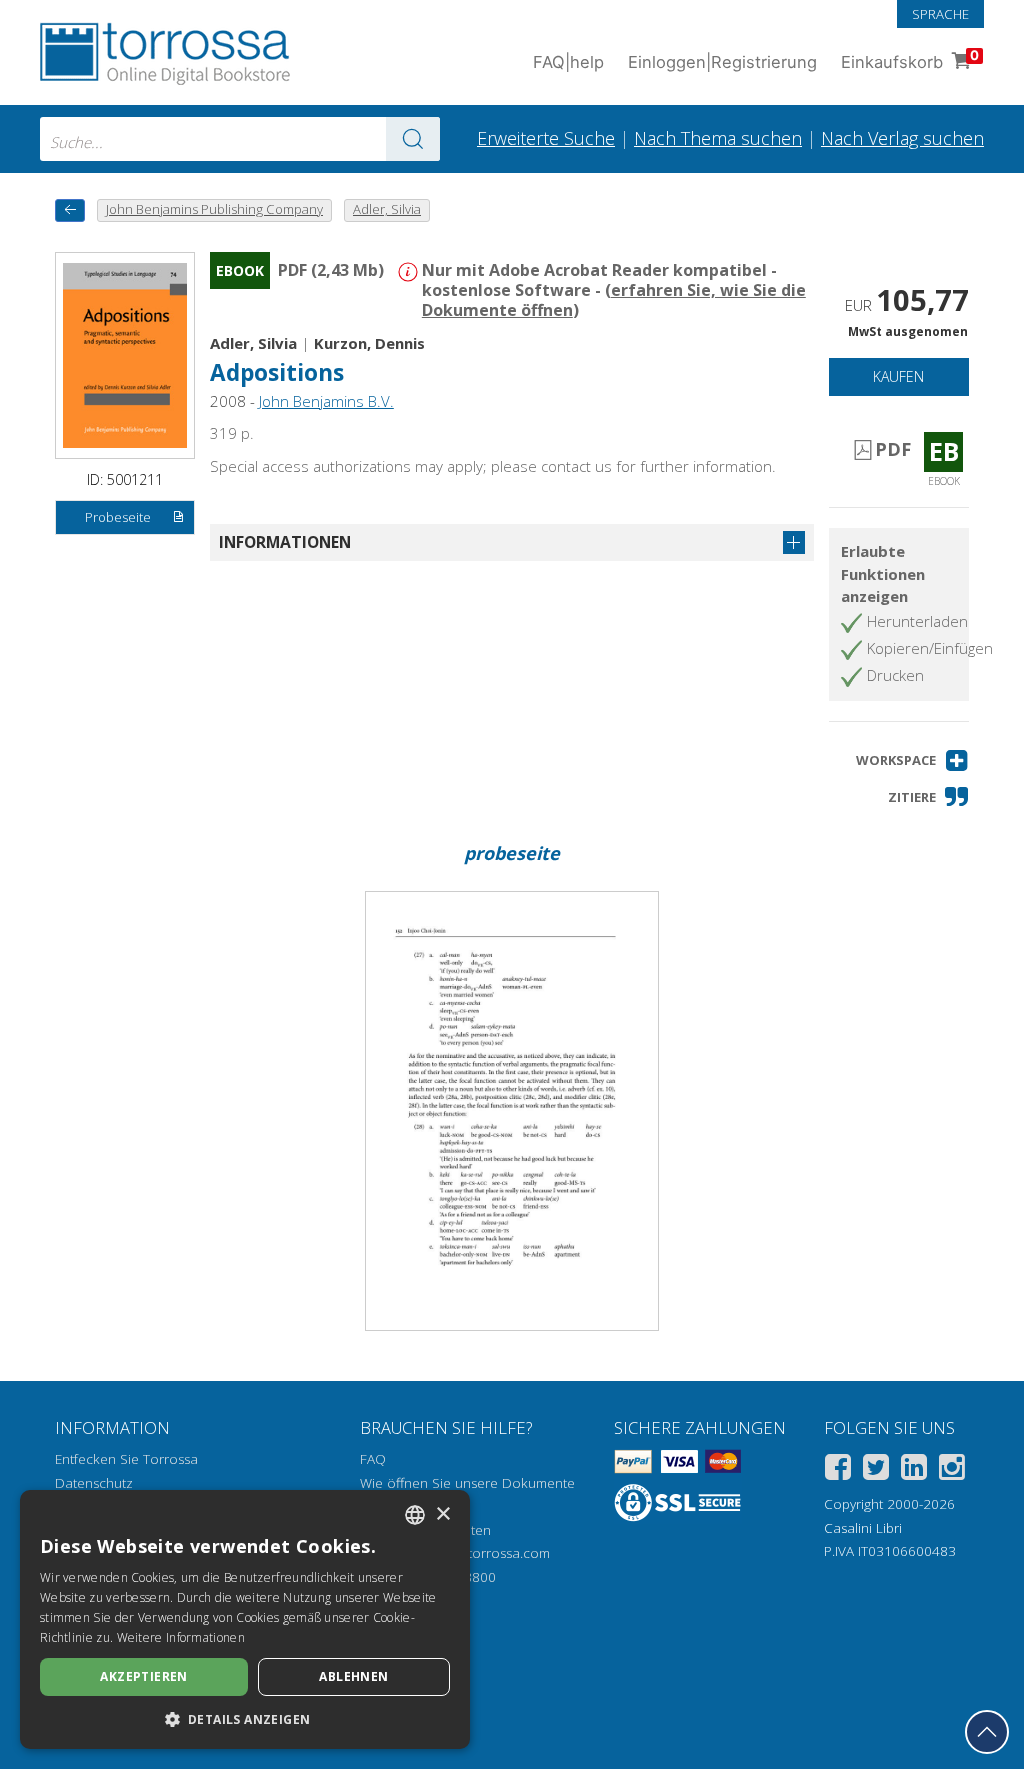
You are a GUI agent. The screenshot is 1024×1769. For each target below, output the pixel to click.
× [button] (442, 1514)
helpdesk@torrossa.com (474, 1553)
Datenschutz (94, 1483)
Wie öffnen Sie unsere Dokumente (467, 1483)
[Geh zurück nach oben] (987, 1732)
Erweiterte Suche (546, 138)
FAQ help (568, 62)
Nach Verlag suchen (902, 138)
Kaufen (898, 376)
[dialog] (245, 1619)
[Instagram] (952, 1470)
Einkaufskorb (910, 59)
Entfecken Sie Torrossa (126, 1459)
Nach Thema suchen (718, 138)
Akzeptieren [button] (143, 1676)
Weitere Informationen (181, 1637)
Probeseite (118, 517)
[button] (912, 760)
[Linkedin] (914, 1470)
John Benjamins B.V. (326, 401)
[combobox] (240, 139)
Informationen (285, 542)
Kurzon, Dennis (369, 343)
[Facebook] (838, 1470)
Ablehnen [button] (353, 1676)
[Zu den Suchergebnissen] (413, 139)
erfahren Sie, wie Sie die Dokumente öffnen (614, 300)
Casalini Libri (863, 1528)
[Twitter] (876, 1470)
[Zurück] (70, 210)
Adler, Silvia (253, 343)
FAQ (373, 1459)
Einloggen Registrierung (722, 62)
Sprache (940, 14)
